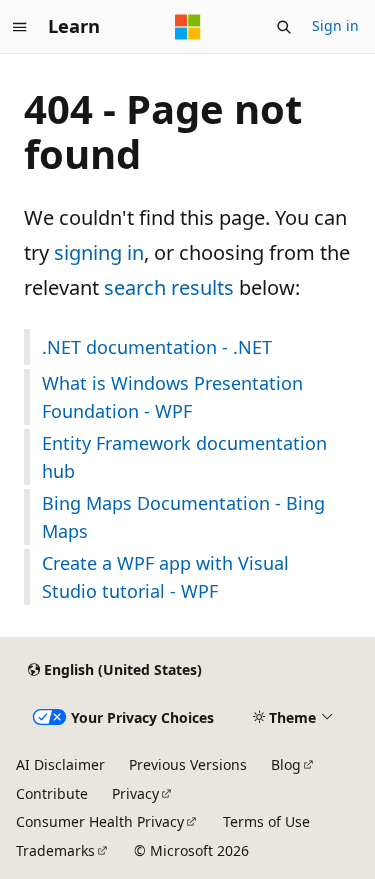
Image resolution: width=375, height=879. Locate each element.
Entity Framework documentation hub (184, 457)
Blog (286, 764)
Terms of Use (266, 821)
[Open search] (284, 27)
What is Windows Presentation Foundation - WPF (172, 397)
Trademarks (55, 850)
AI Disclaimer (60, 764)
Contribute (52, 793)
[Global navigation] (20, 27)
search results (169, 287)
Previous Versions (188, 764)
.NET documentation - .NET (157, 347)
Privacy (135, 793)
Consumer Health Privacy (100, 821)
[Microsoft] (188, 27)
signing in (99, 252)
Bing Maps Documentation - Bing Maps (183, 517)
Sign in (335, 25)
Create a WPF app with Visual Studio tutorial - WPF (165, 577)
